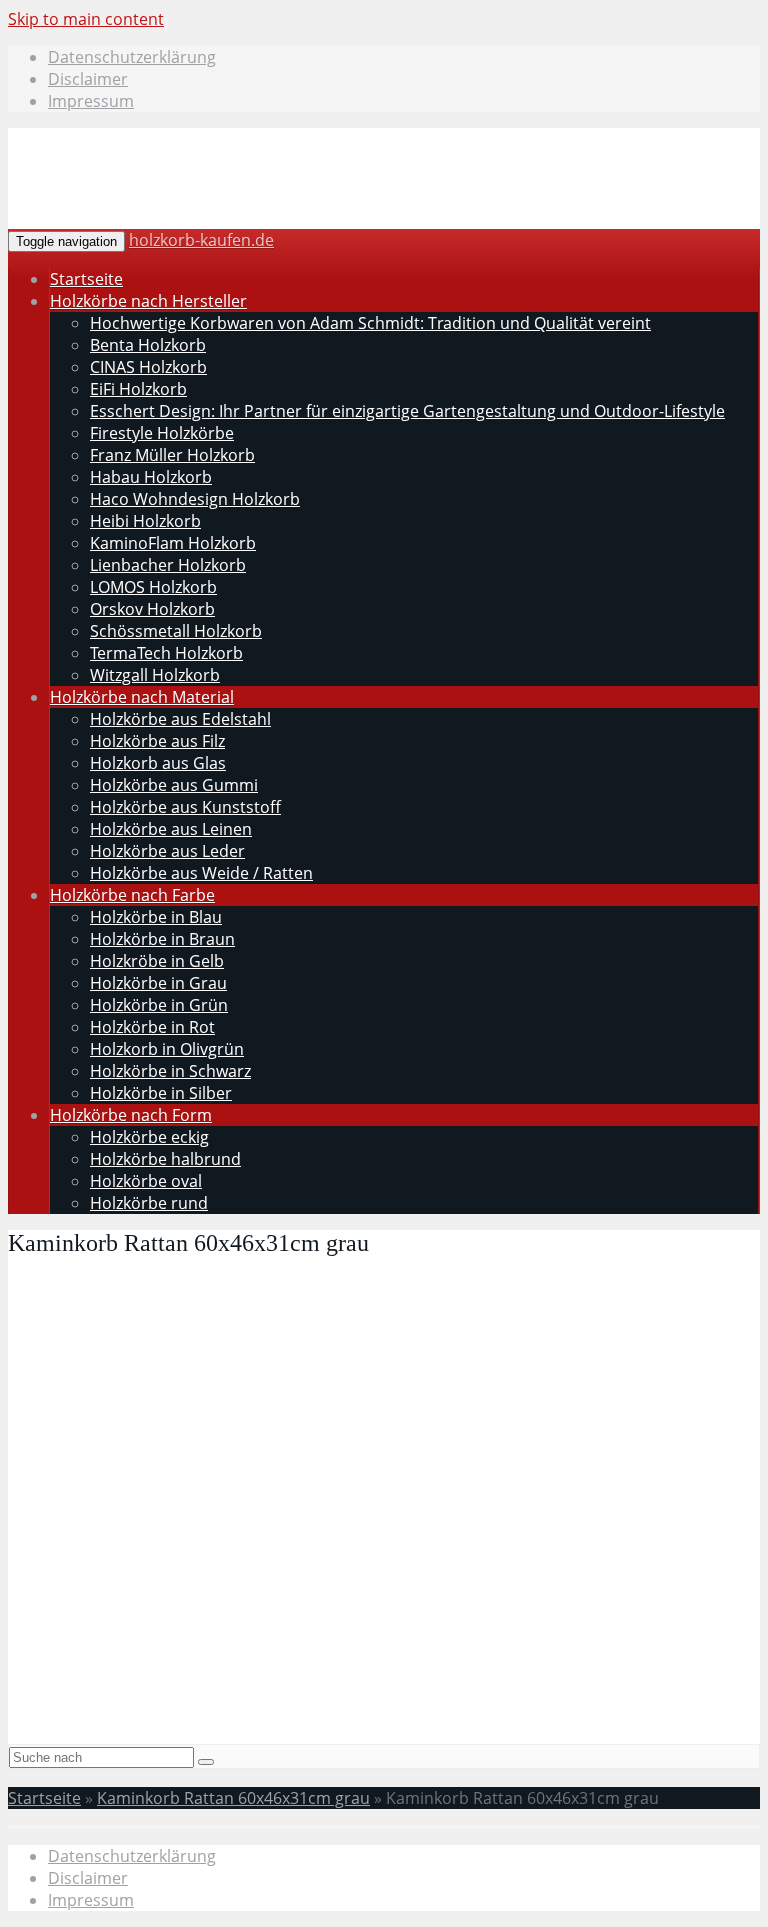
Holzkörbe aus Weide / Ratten (201, 873)
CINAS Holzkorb (148, 367)
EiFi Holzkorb (138, 389)
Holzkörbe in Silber (161, 1093)
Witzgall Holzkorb (155, 675)
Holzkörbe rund (149, 1203)
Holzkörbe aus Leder (167, 851)
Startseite (86, 279)
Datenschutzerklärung (132, 57)
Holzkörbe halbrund (165, 1159)
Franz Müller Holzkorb (172, 455)
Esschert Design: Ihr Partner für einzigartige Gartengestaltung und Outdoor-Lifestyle (407, 411)
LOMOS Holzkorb (153, 587)
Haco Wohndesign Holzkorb (195, 499)
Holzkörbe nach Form (131, 1115)
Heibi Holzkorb (145, 521)
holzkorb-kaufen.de (201, 240)
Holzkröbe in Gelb (157, 961)
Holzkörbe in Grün (159, 1005)
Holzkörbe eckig (149, 1137)
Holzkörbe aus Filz (157, 741)
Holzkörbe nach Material (142, 697)
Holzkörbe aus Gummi (174, 785)
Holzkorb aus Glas (158, 763)
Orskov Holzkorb (152, 609)
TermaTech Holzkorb (166, 653)
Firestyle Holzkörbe (162, 433)
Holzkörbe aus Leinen (171, 829)
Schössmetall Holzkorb (176, 631)
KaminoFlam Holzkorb (173, 543)
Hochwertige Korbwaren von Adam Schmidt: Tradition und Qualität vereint (370, 323)
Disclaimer (88, 79)
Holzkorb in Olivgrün (167, 1049)
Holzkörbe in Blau (156, 917)
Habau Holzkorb (151, 477)
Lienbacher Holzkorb (168, 565)
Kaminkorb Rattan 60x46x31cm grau (233, 1798)
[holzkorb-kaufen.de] (161, 202)
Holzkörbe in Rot (152, 1027)
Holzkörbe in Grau (158, 983)
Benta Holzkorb (148, 345)
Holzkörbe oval (146, 1181)
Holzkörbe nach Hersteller (148, 301)
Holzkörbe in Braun (162, 939)
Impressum (91, 101)
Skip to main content (86, 19)
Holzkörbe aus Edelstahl (180, 719)
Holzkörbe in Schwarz (170, 1071)
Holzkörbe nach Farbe (132, 895)
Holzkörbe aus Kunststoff (185, 807)
